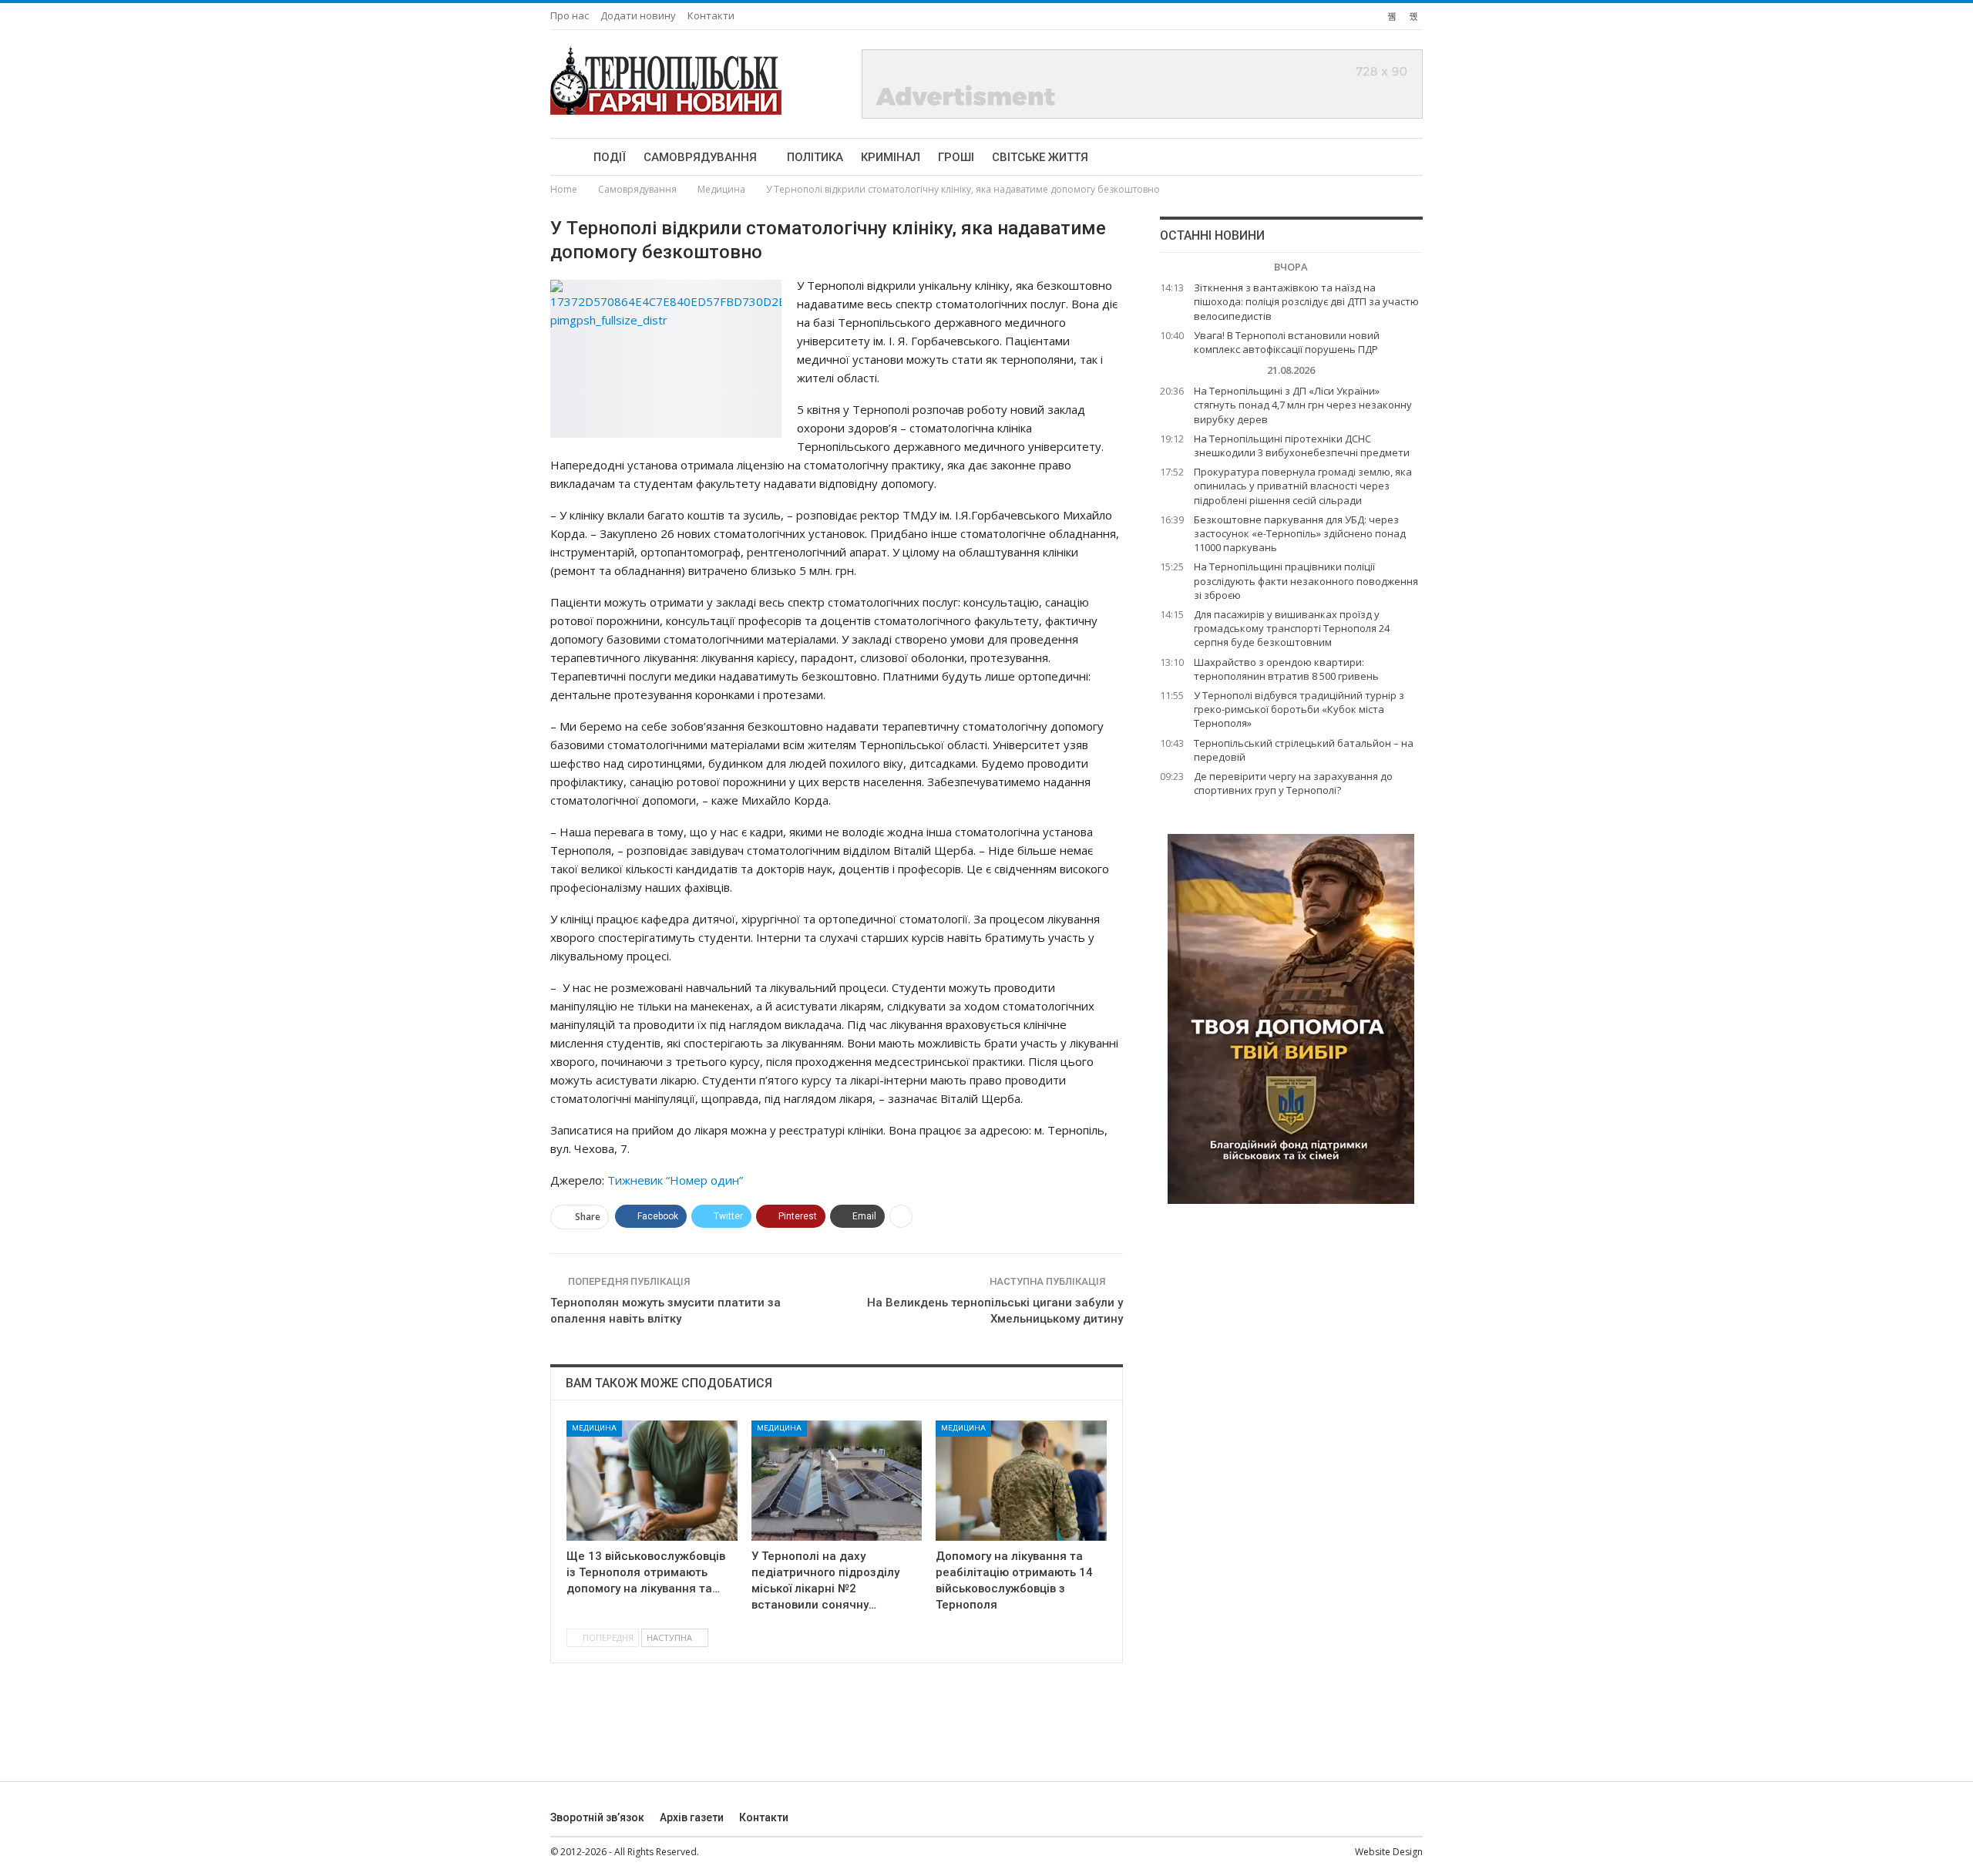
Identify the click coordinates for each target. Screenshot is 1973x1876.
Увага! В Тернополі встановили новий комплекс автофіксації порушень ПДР (1287, 342)
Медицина (594, 1428)
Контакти (711, 15)
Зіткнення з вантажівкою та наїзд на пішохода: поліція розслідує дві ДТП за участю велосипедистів (1306, 301)
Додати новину (638, 15)
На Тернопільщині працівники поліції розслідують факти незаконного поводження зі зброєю (1306, 580)
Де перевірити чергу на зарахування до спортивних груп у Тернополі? (1293, 783)
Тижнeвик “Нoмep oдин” (675, 1180)
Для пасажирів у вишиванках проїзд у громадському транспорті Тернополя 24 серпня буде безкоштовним (1292, 628)
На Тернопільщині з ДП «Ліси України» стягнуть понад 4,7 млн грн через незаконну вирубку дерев (1303, 405)
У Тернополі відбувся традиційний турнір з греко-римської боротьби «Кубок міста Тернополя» (1299, 709)
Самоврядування (700, 157)
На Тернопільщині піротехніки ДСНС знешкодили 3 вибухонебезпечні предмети (1302, 445)
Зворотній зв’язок (597, 1817)
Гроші (956, 157)
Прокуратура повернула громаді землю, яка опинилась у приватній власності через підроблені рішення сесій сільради (1303, 486)
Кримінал (891, 157)
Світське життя (1040, 157)
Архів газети (692, 1817)
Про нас (570, 15)
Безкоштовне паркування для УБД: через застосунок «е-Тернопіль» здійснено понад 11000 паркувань (1300, 533)
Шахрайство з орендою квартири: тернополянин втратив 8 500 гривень (1286, 669)
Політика (815, 157)
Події (610, 157)
